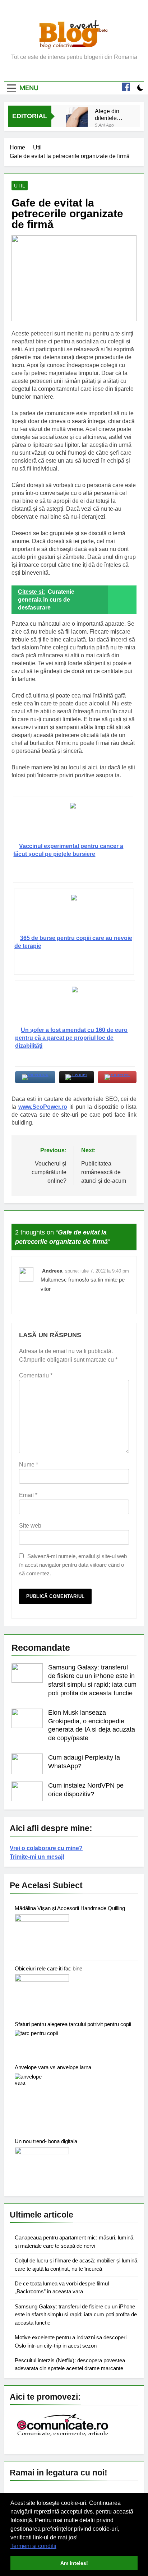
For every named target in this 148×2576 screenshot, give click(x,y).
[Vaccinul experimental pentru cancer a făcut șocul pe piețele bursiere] (73, 823)
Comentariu (36, 1375)
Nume (29, 1465)
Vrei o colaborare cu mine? (46, 1848)
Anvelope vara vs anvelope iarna (53, 2067)
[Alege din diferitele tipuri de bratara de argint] (77, 118)
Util (20, 186)
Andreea (52, 1271)
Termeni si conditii (33, 2546)
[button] (59, 2547)
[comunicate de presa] (64, 2435)
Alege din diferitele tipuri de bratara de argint (108, 115)
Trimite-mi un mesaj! (37, 1857)
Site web (30, 1526)
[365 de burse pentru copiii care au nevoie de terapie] (74, 914)
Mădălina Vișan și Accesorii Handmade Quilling (70, 1908)
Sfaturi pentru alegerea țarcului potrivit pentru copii (73, 2024)
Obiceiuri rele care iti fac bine (48, 1968)
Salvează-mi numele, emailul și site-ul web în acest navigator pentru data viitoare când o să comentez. (73, 1565)
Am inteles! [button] (74, 2563)
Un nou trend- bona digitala (46, 2141)
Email (28, 1495)
